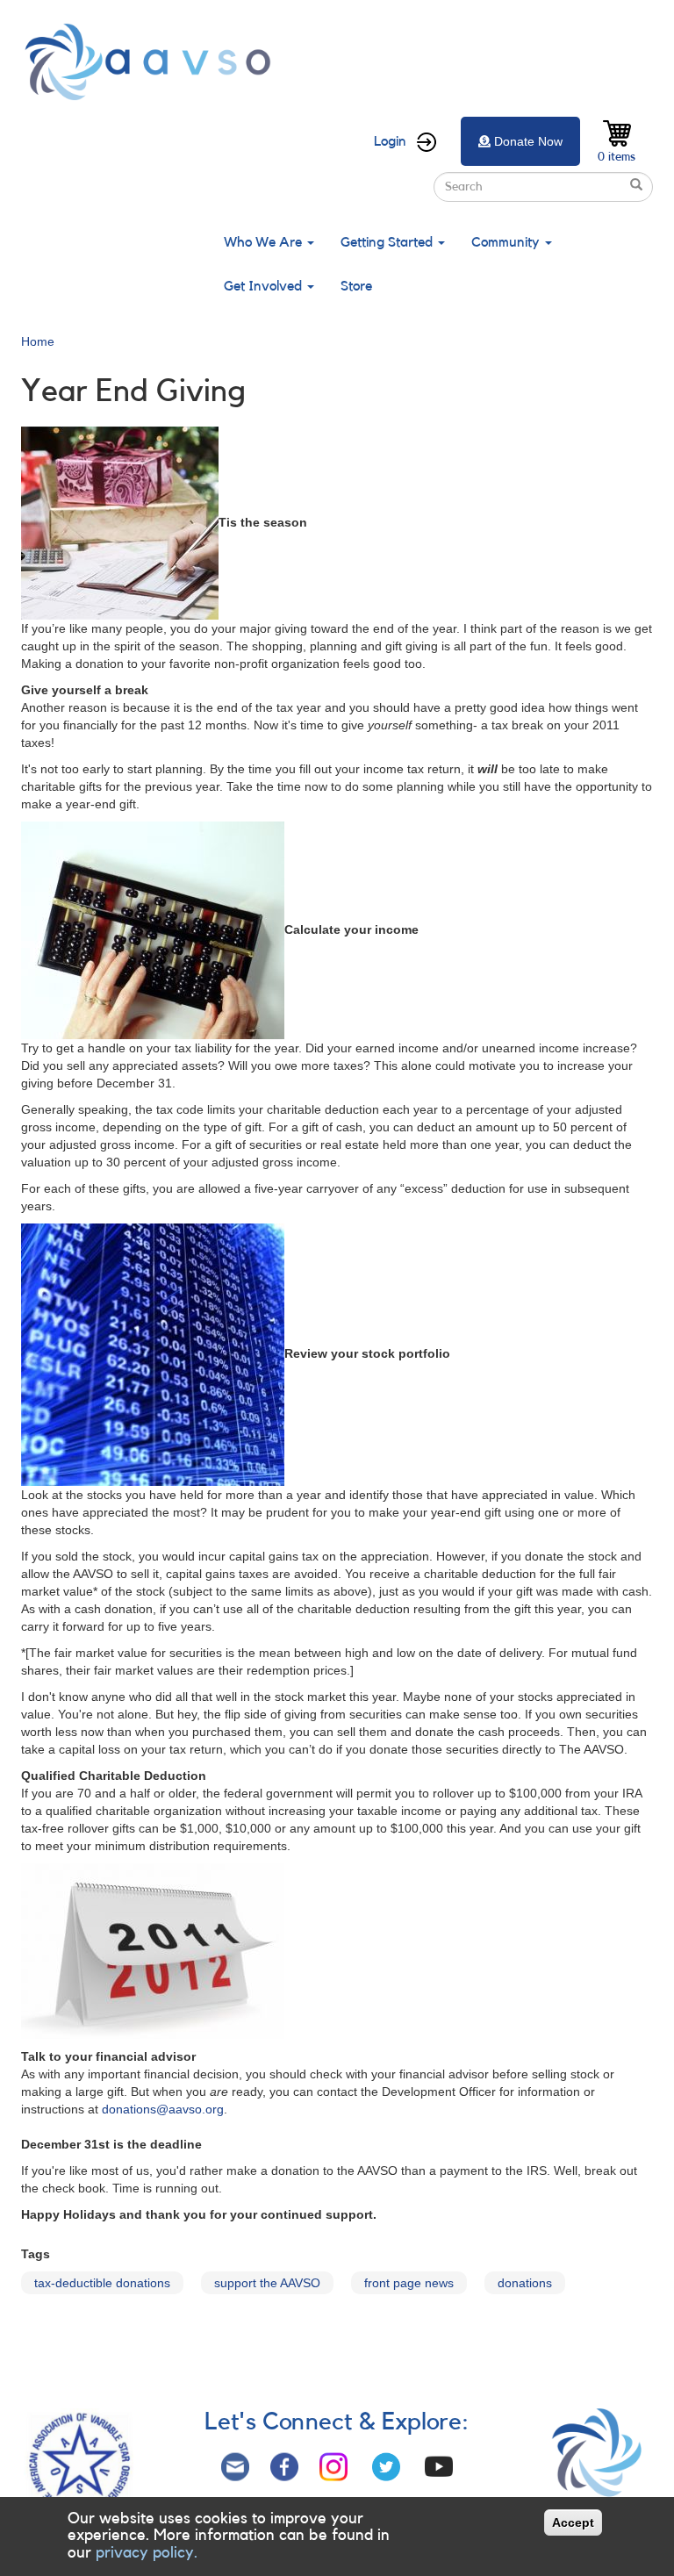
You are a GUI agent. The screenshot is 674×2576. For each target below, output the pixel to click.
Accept (573, 2522)
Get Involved (265, 286)
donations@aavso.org (163, 2109)
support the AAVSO (267, 2283)
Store (356, 286)
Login (390, 141)
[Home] (153, 62)
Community (507, 242)
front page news (409, 2283)
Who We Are (265, 242)
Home (38, 341)
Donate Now (528, 141)
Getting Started (388, 242)
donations (525, 2283)
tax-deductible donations (102, 2283)
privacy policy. (147, 2552)
